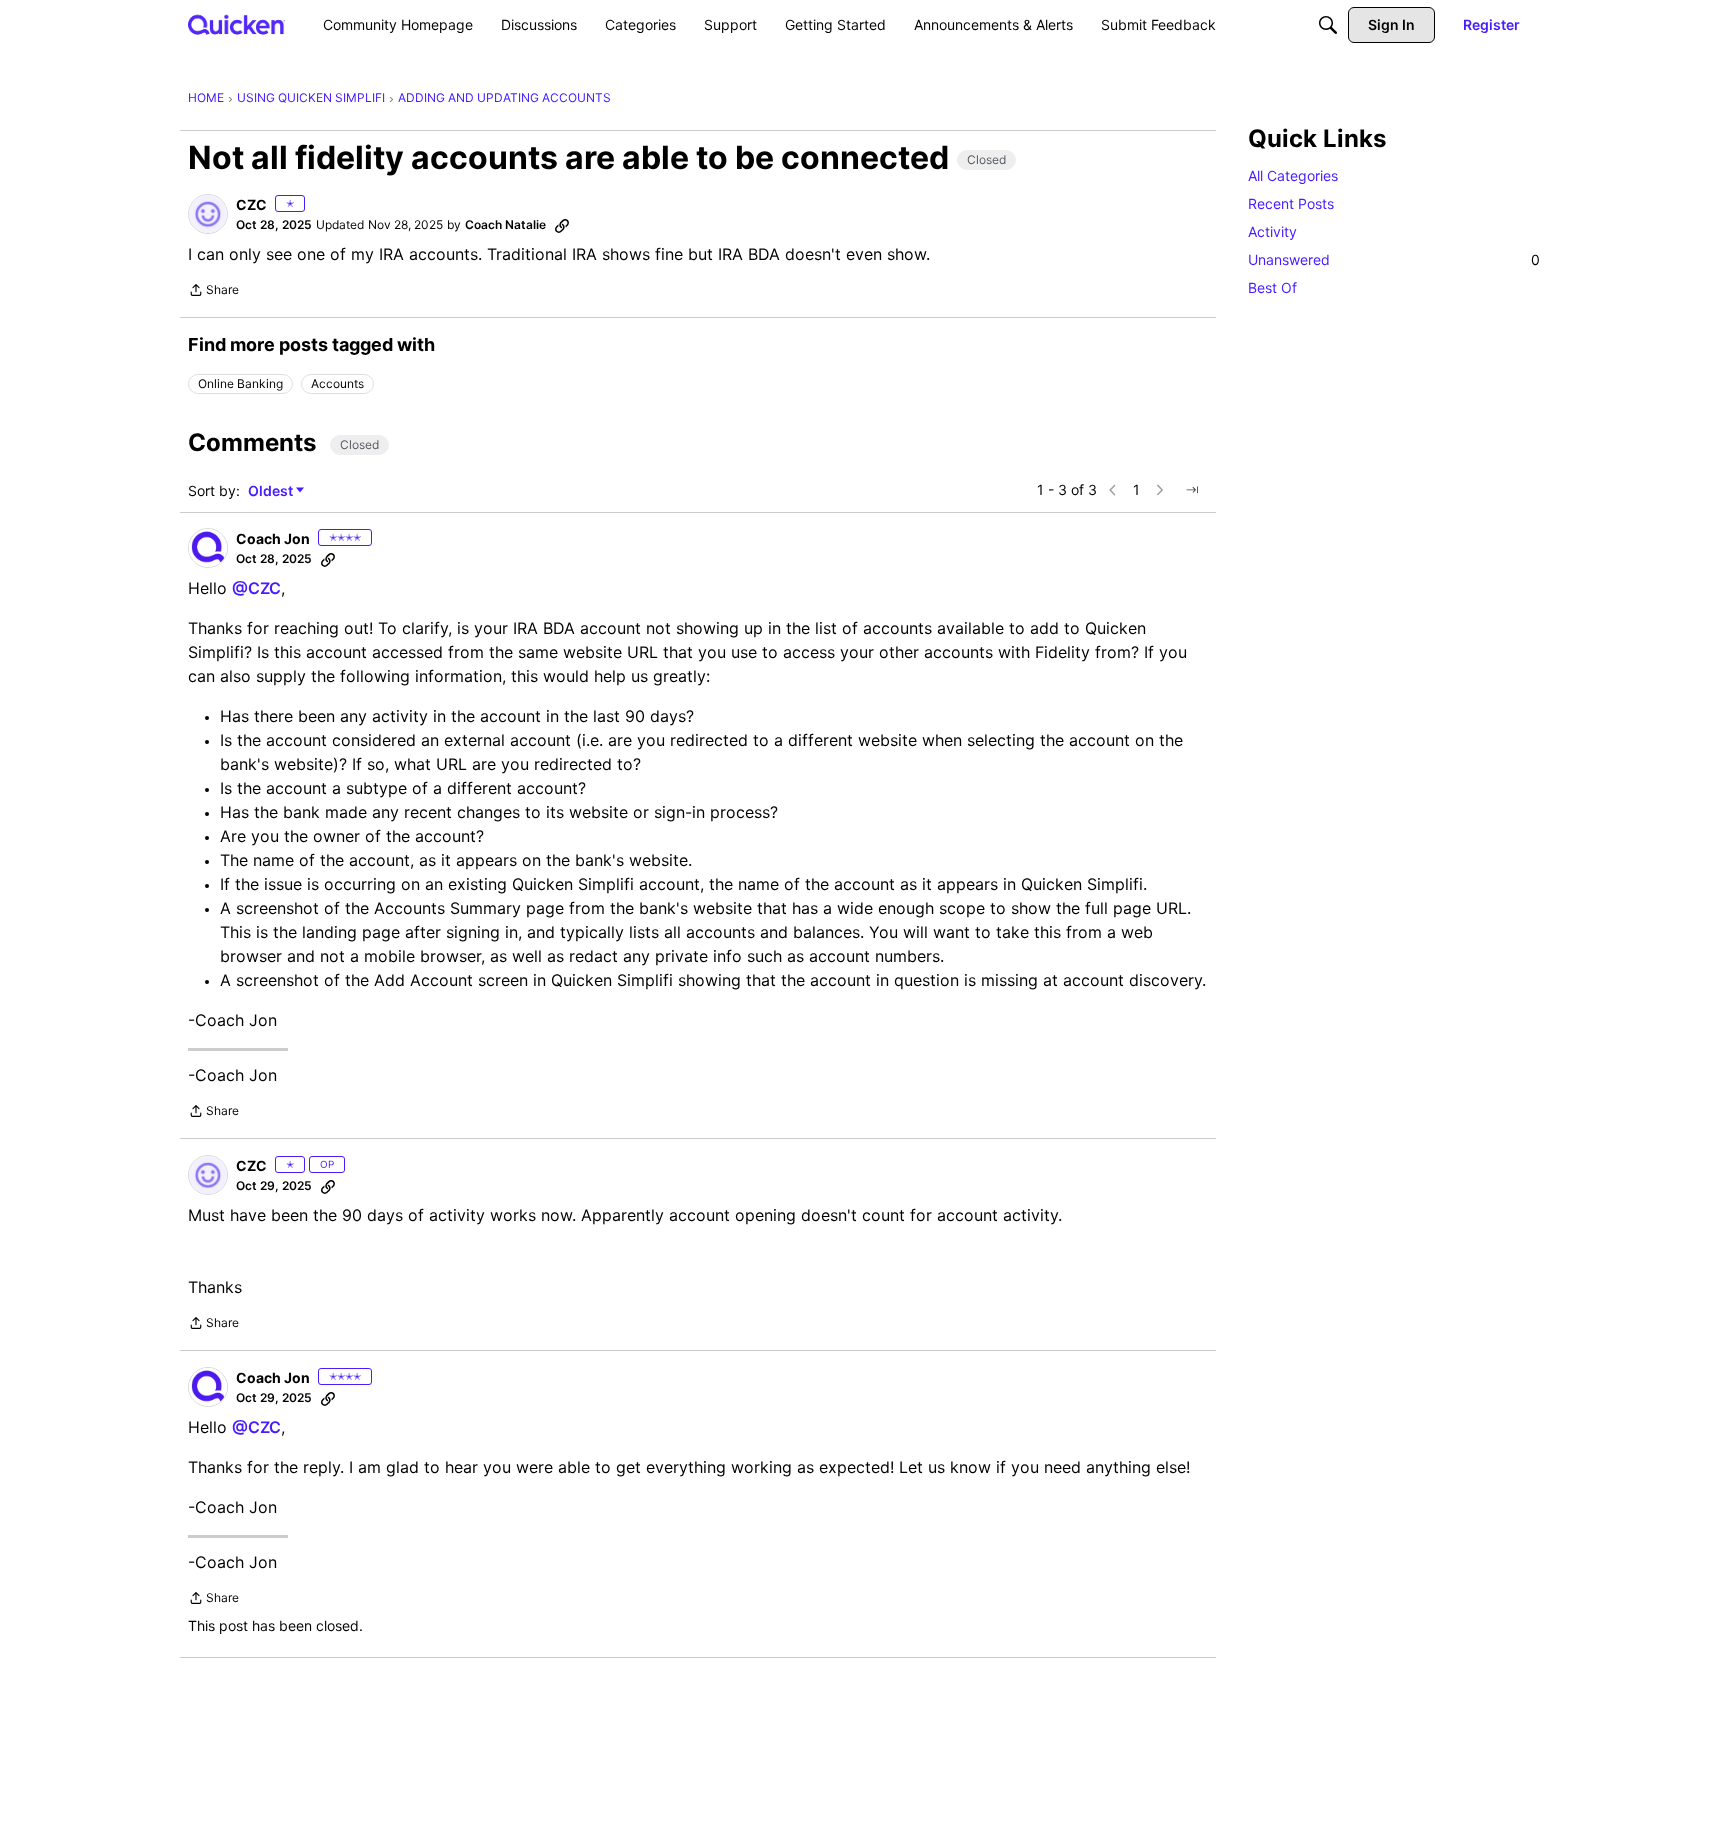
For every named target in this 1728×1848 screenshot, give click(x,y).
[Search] (1328, 25)
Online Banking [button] (240, 383)
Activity (1272, 231)
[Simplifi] (236, 24)
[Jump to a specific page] (1192, 490)
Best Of (1272, 287)
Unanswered (1394, 259)
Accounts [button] (337, 383)
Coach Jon (273, 538)
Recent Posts (1291, 203)
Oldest (272, 491)
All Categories (1293, 175)
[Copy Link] (562, 225)
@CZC (256, 588)
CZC (251, 204)
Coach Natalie (505, 224)
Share (213, 292)
